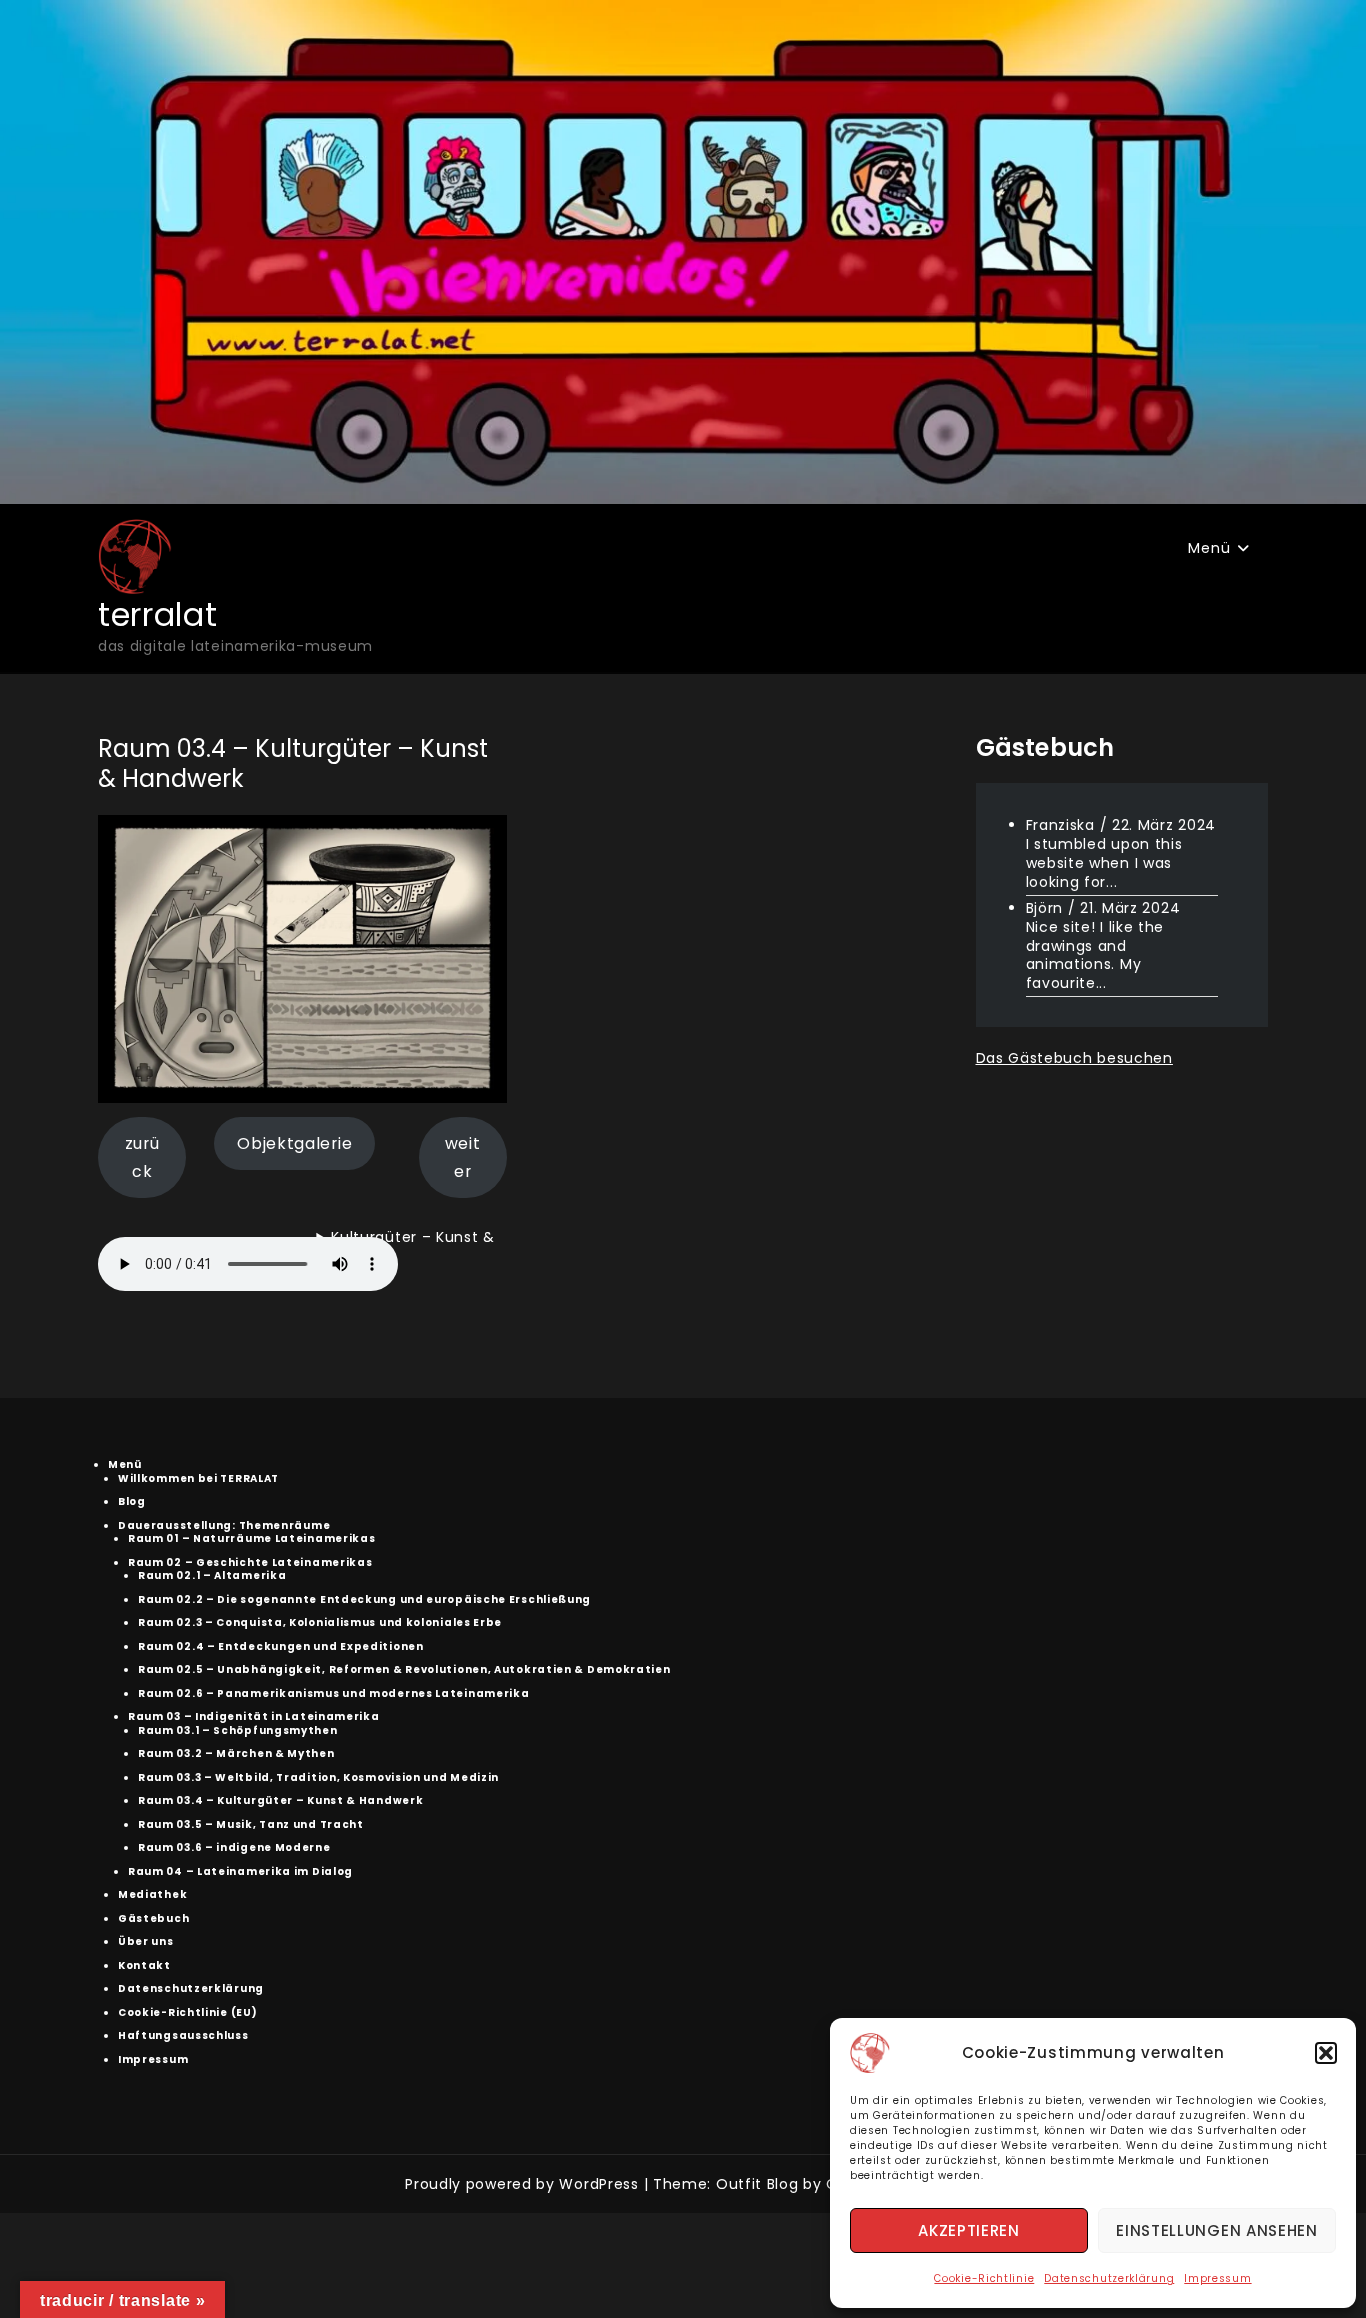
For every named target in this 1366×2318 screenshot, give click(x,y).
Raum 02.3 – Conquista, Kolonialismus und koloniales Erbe (320, 1622)
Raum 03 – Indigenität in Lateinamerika (254, 1716)
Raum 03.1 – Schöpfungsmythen (238, 1730)
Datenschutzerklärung (1109, 2278)
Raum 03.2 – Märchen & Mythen (236, 1753)
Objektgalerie (294, 1143)
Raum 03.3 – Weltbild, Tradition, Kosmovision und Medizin (318, 1777)
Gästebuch (153, 1918)
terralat (158, 614)
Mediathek (152, 1894)
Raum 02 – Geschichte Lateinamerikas (250, 1562)
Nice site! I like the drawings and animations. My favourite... (1095, 954)
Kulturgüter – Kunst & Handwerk (405, 1251)
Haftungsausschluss (183, 2035)
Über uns (146, 1941)
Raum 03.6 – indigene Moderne (234, 1847)
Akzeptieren (969, 2230)
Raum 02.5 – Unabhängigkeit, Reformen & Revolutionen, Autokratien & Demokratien (404, 1669)
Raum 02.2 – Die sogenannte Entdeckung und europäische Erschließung (364, 1599)
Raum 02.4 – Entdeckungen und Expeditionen (281, 1646)
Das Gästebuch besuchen (1074, 1058)
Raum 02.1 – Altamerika (212, 1575)
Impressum (1217, 2278)
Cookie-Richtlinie (984, 2278)
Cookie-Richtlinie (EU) (187, 2012)
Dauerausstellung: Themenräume (224, 1525)
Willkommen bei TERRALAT (198, 1478)
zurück (142, 1157)
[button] (1326, 2053)
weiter (463, 1157)
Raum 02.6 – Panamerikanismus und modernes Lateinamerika (334, 1693)
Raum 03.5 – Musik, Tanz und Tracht (251, 1824)
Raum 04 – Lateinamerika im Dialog (240, 1871)
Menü (1209, 548)
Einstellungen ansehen (1217, 2230)
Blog (132, 1501)
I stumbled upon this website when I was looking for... (1104, 863)
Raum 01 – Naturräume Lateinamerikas (252, 1538)
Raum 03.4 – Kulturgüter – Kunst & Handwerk (280, 1800)
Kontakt (144, 1965)
